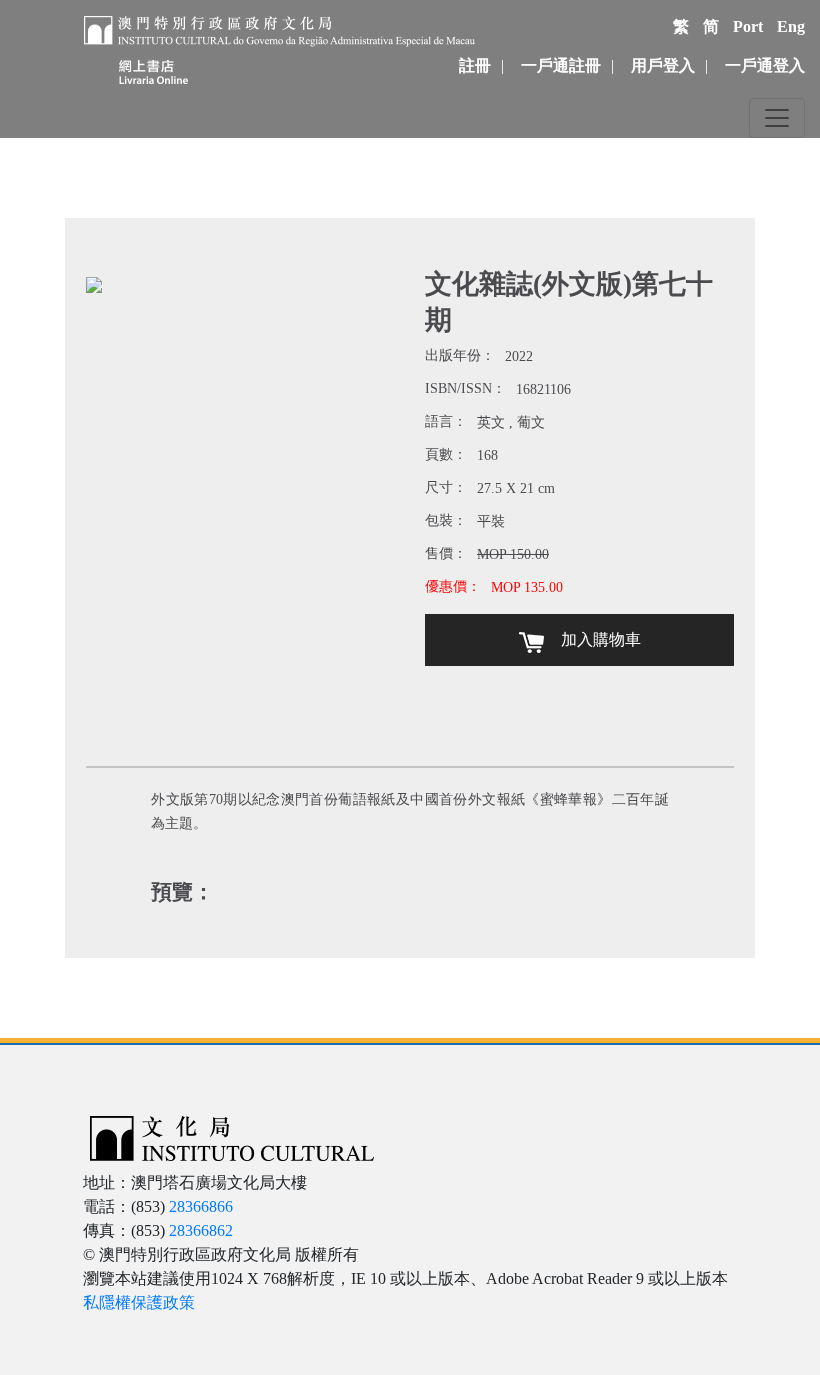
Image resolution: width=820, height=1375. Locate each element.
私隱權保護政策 (139, 1302)
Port (748, 26)
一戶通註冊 (561, 65)
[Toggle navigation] (777, 118)
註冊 (475, 65)
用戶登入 (663, 65)
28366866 (201, 1206)
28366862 (201, 1230)
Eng (791, 26)
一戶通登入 (765, 65)
